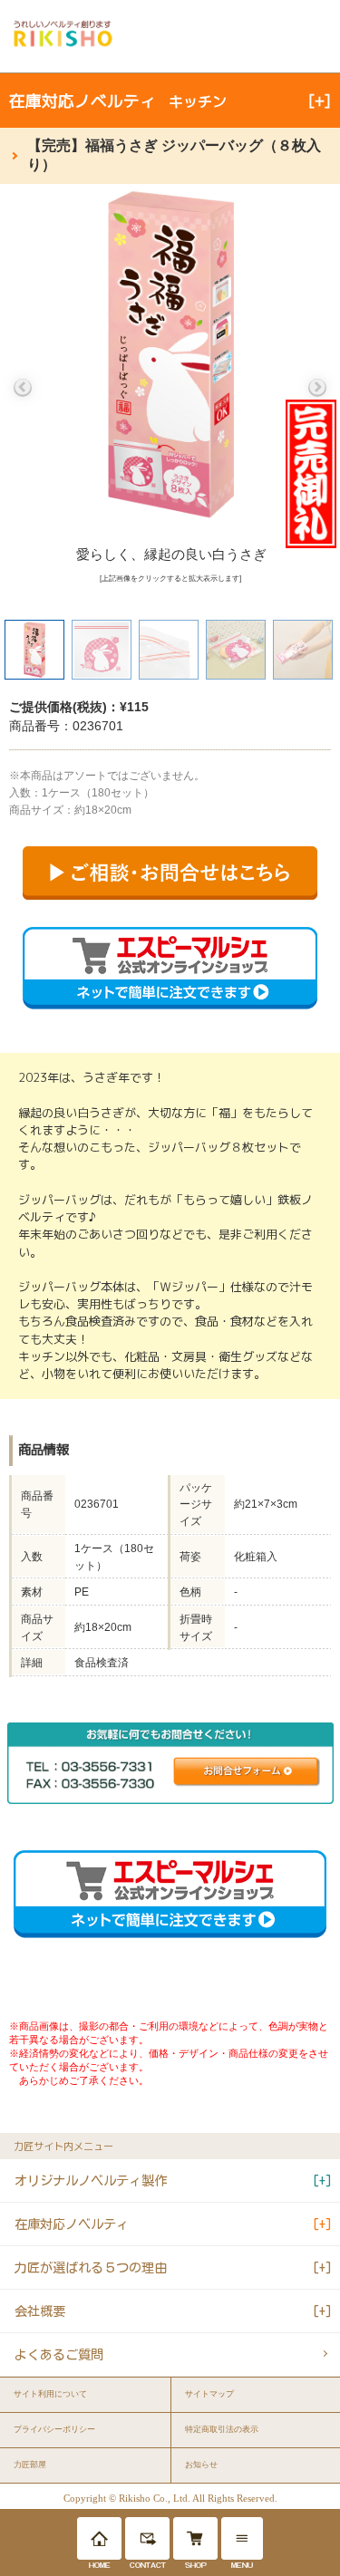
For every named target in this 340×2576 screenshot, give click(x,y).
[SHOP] (195, 2538)
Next (317, 388)
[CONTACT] (147, 2538)
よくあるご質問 (59, 2354)
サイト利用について (50, 2394)
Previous (23, 388)
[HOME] (99, 2538)
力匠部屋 (30, 2465)
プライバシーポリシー (54, 2429)
